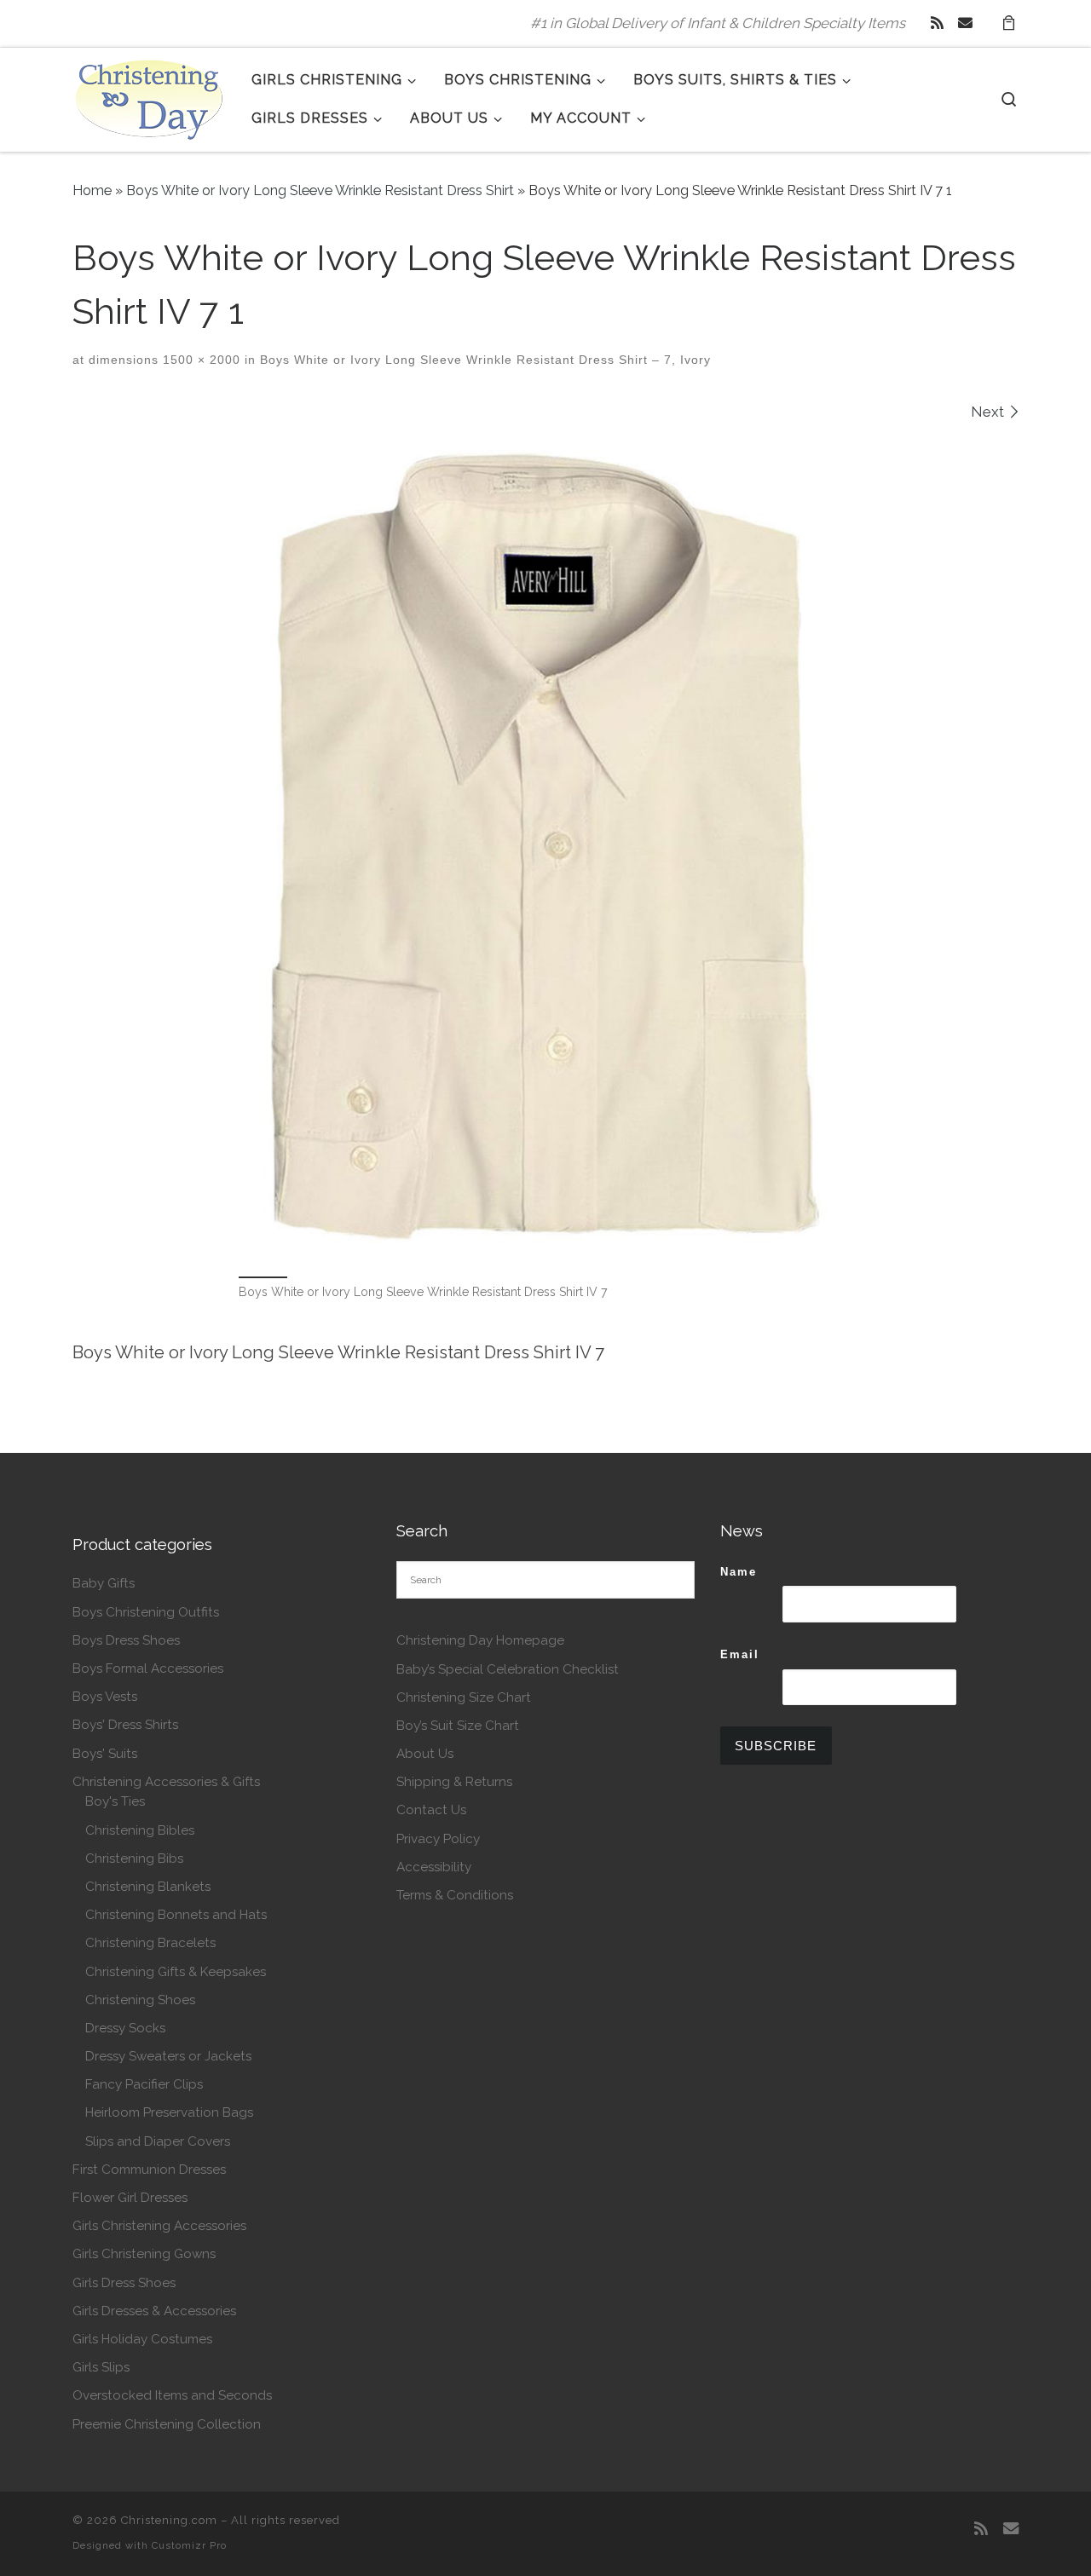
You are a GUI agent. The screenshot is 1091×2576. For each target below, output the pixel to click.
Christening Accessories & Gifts (166, 1782)
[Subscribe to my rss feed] (937, 23)
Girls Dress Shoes (124, 2283)
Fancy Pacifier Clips (144, 2084)
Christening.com (169, 2520)
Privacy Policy (438, 1839)
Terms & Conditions (455, 1895)
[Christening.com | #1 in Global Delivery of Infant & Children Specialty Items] (149, 96)
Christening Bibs (134, 1859)
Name (739, 1572)
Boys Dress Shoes (126, 1640)
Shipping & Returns (454, 1782)
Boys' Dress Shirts (125, 1725)
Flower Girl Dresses (130, 2198)
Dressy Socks (125, 2028)
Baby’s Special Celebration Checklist (508, 1669)
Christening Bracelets (150, 1943)
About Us (425, 1754)
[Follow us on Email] (965, 23)
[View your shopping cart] (1008, 23)
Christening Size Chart (464, 1697)
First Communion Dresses (149, 2170)
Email (740, 1654)
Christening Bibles (140, 1830)
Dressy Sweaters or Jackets (168, 2056)
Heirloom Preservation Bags (169, 2112)
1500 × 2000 (199, 360)
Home (92, 190)
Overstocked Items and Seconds (172, 2395)
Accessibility (434, 1867)
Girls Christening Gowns (144, 2254)
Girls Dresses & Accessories (154, 2311)
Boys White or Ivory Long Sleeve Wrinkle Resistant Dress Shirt (320, 190)
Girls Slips (101, 2367)
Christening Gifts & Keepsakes (176, 1972)
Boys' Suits (105, 1754)
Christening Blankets (148, 1887)
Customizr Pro (189, 2545)
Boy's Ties (115, 1801)
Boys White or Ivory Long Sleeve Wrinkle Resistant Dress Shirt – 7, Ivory (483, 360)
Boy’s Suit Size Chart (458, 1726)
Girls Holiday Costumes (142, 2339)
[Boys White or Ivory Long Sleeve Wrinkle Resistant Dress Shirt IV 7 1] (545, 846)
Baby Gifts (104, 1583)
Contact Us (431, 1810)
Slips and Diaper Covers (158, 2141)
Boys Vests (105, 1697)
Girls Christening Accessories (159, 2226)
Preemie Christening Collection (167, 2424)
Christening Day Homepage (480, 1640)
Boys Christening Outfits (146, 1612)
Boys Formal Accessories (148, 1668)
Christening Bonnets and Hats (176, 1915)
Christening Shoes (140, 2000)
